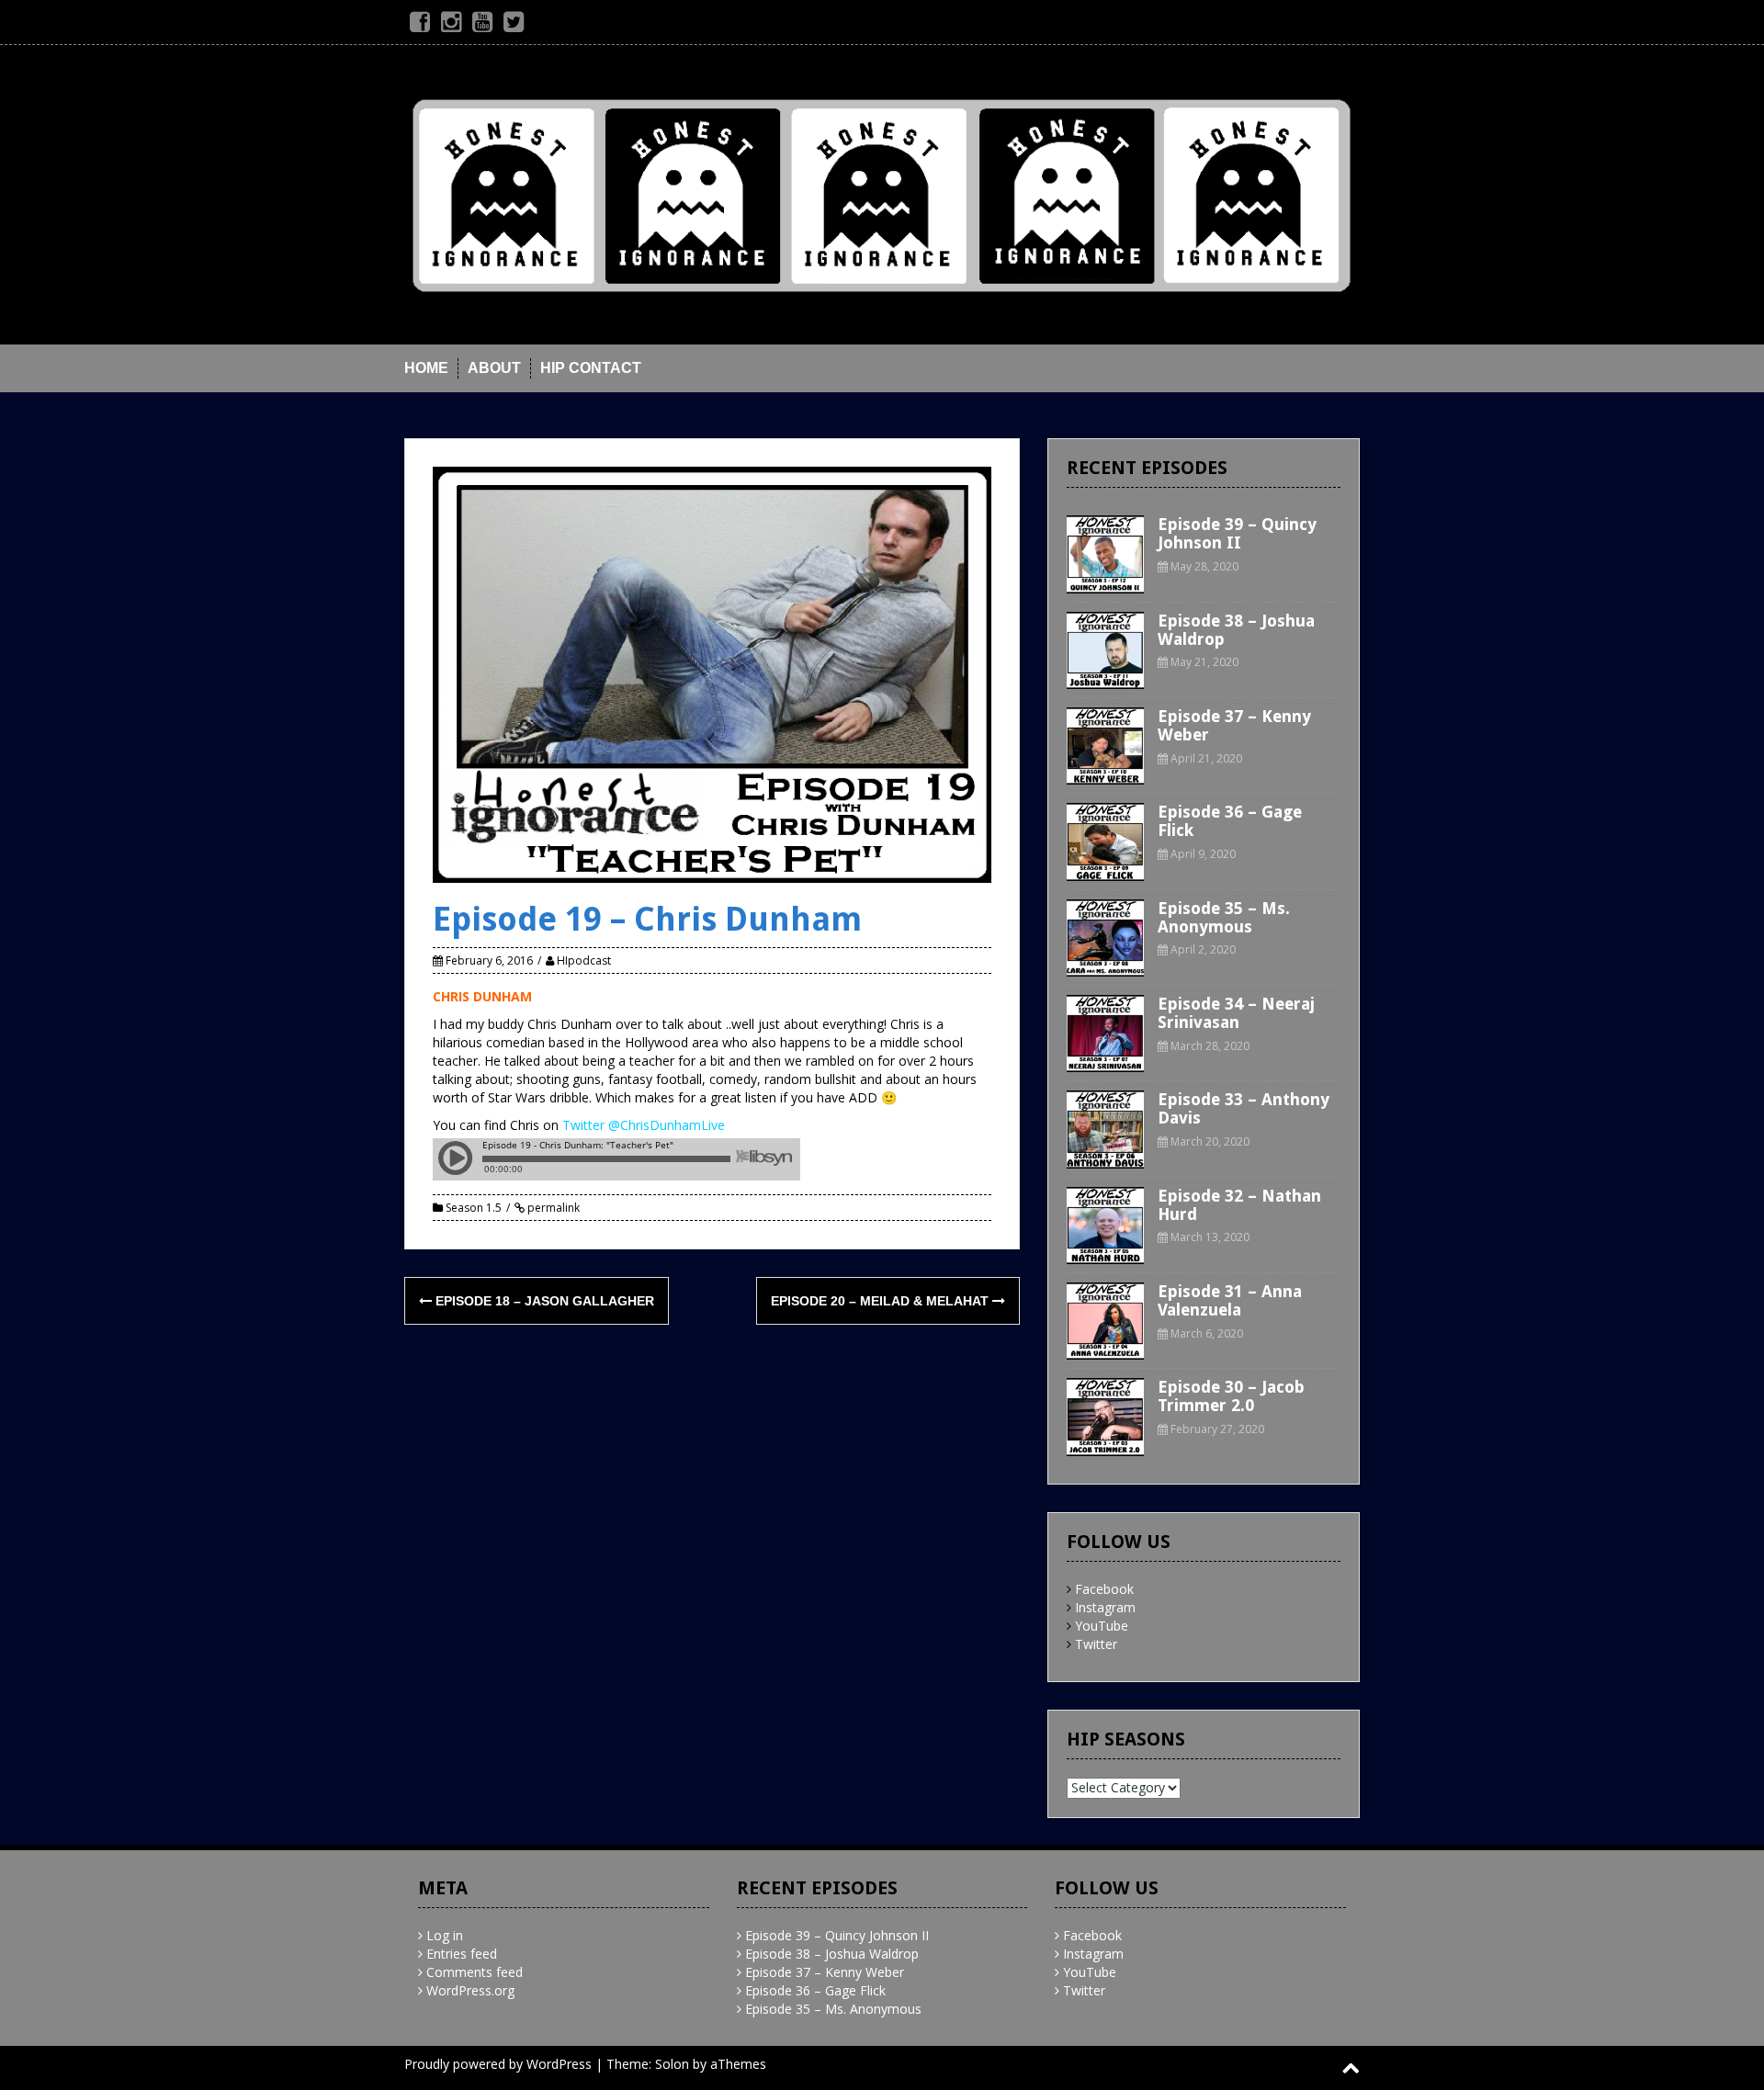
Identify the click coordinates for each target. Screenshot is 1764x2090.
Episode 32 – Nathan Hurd (1239, 1205)
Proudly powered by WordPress (498, 2064)
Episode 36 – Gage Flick (1230, 821)
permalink (552, 1208)
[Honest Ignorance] (882, 193)
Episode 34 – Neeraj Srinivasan (1236, 1013)
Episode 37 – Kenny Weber (1234, 725)
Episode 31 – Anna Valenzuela (1230, 1300)
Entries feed (462, 1954)
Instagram (1105, 1607)
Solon (672, 2064)
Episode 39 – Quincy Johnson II (1237, 533)
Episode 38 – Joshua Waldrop (1236, 630)
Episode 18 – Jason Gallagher (543, 1301)
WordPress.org (470, 1990)
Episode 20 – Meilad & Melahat (882, 1301)
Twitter (1096, 1644)
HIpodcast (584, 960)
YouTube (1102, 1626)
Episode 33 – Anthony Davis (1244, 1108)
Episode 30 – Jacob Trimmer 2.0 (1231, 1396)
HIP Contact (591, 368)
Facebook (1104, 1589)
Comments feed (475, 1972)
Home (426, 368)
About (494, 368)
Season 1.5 (474, 1208)
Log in (445, 1935)
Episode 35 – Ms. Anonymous (1224, 917)
